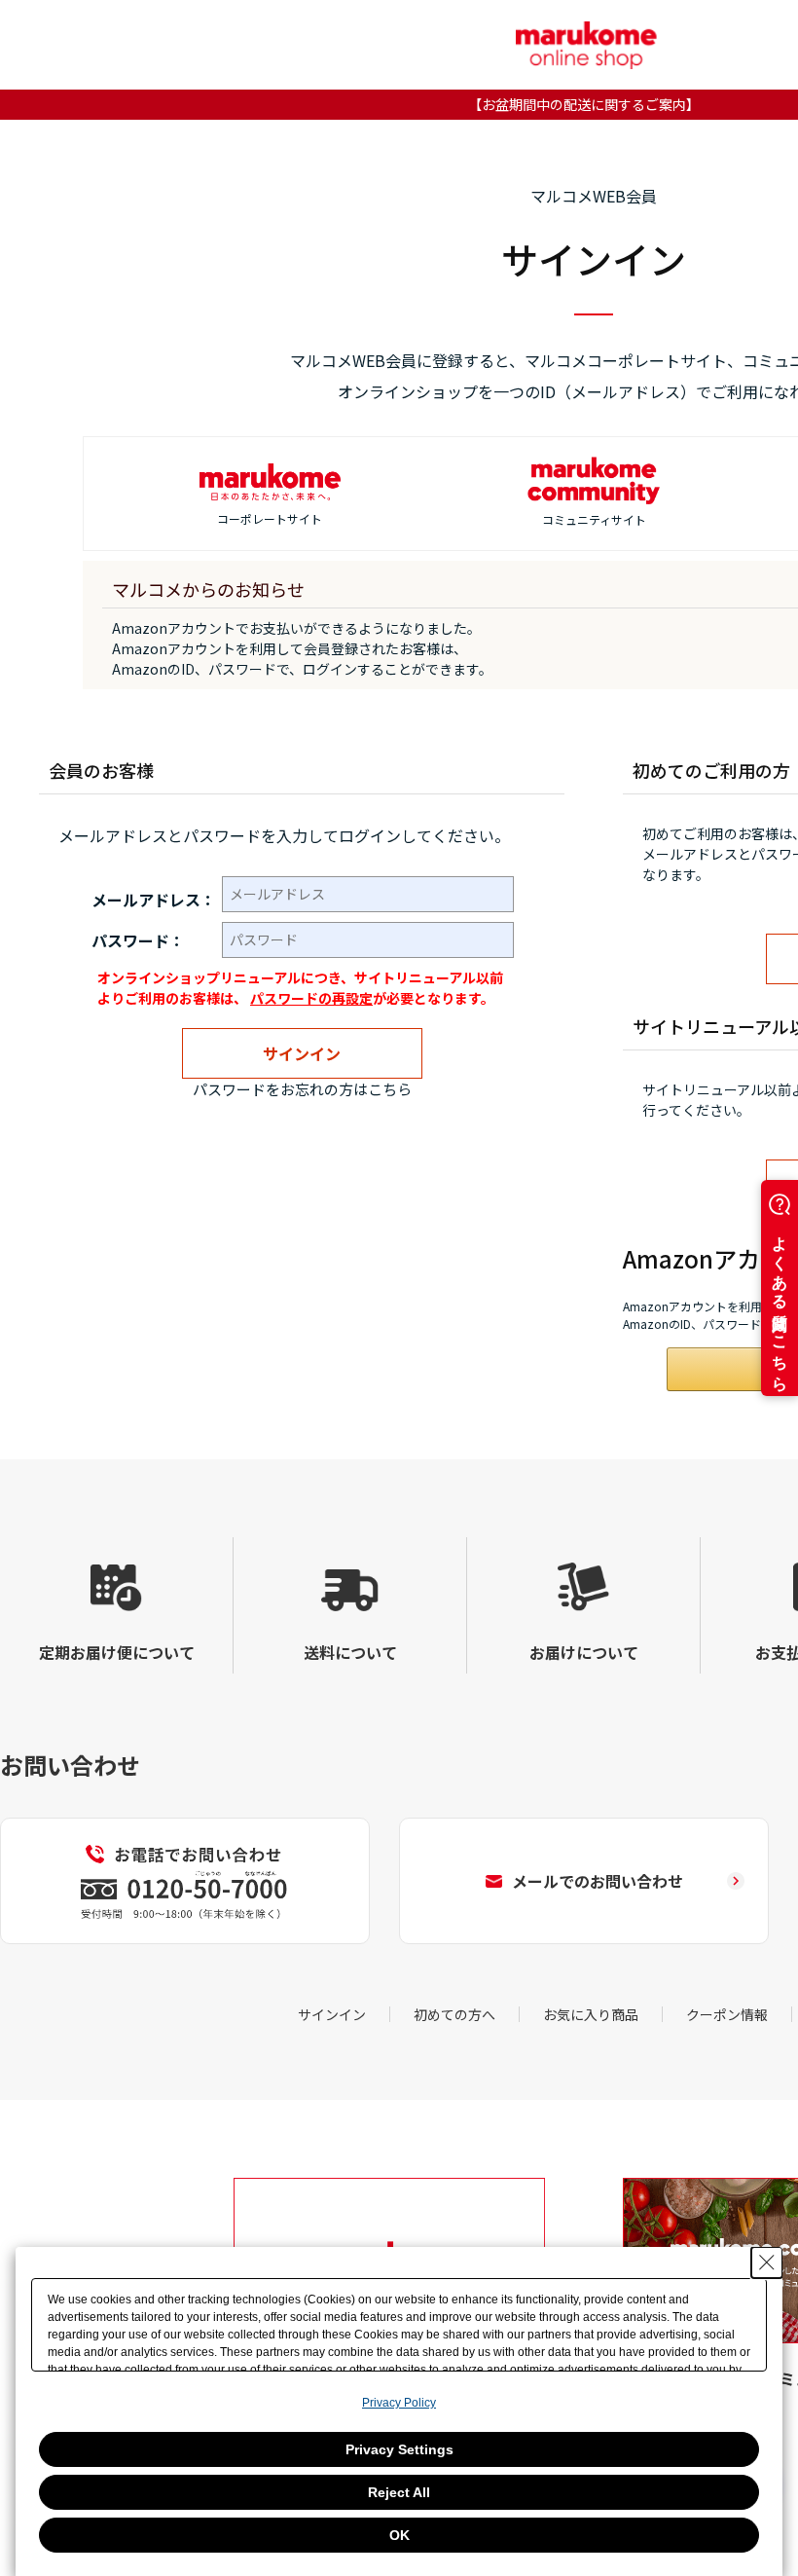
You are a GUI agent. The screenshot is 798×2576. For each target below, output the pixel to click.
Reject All (399, 2492)
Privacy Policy (399, 2403)
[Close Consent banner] (767, 2263)
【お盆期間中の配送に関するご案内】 (584, 104)
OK (399, 2535)
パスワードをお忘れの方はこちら (302, 1089)
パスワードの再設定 (311, 998)
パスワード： (138, 940)
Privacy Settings (399, 2449)
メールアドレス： (154, 900)
